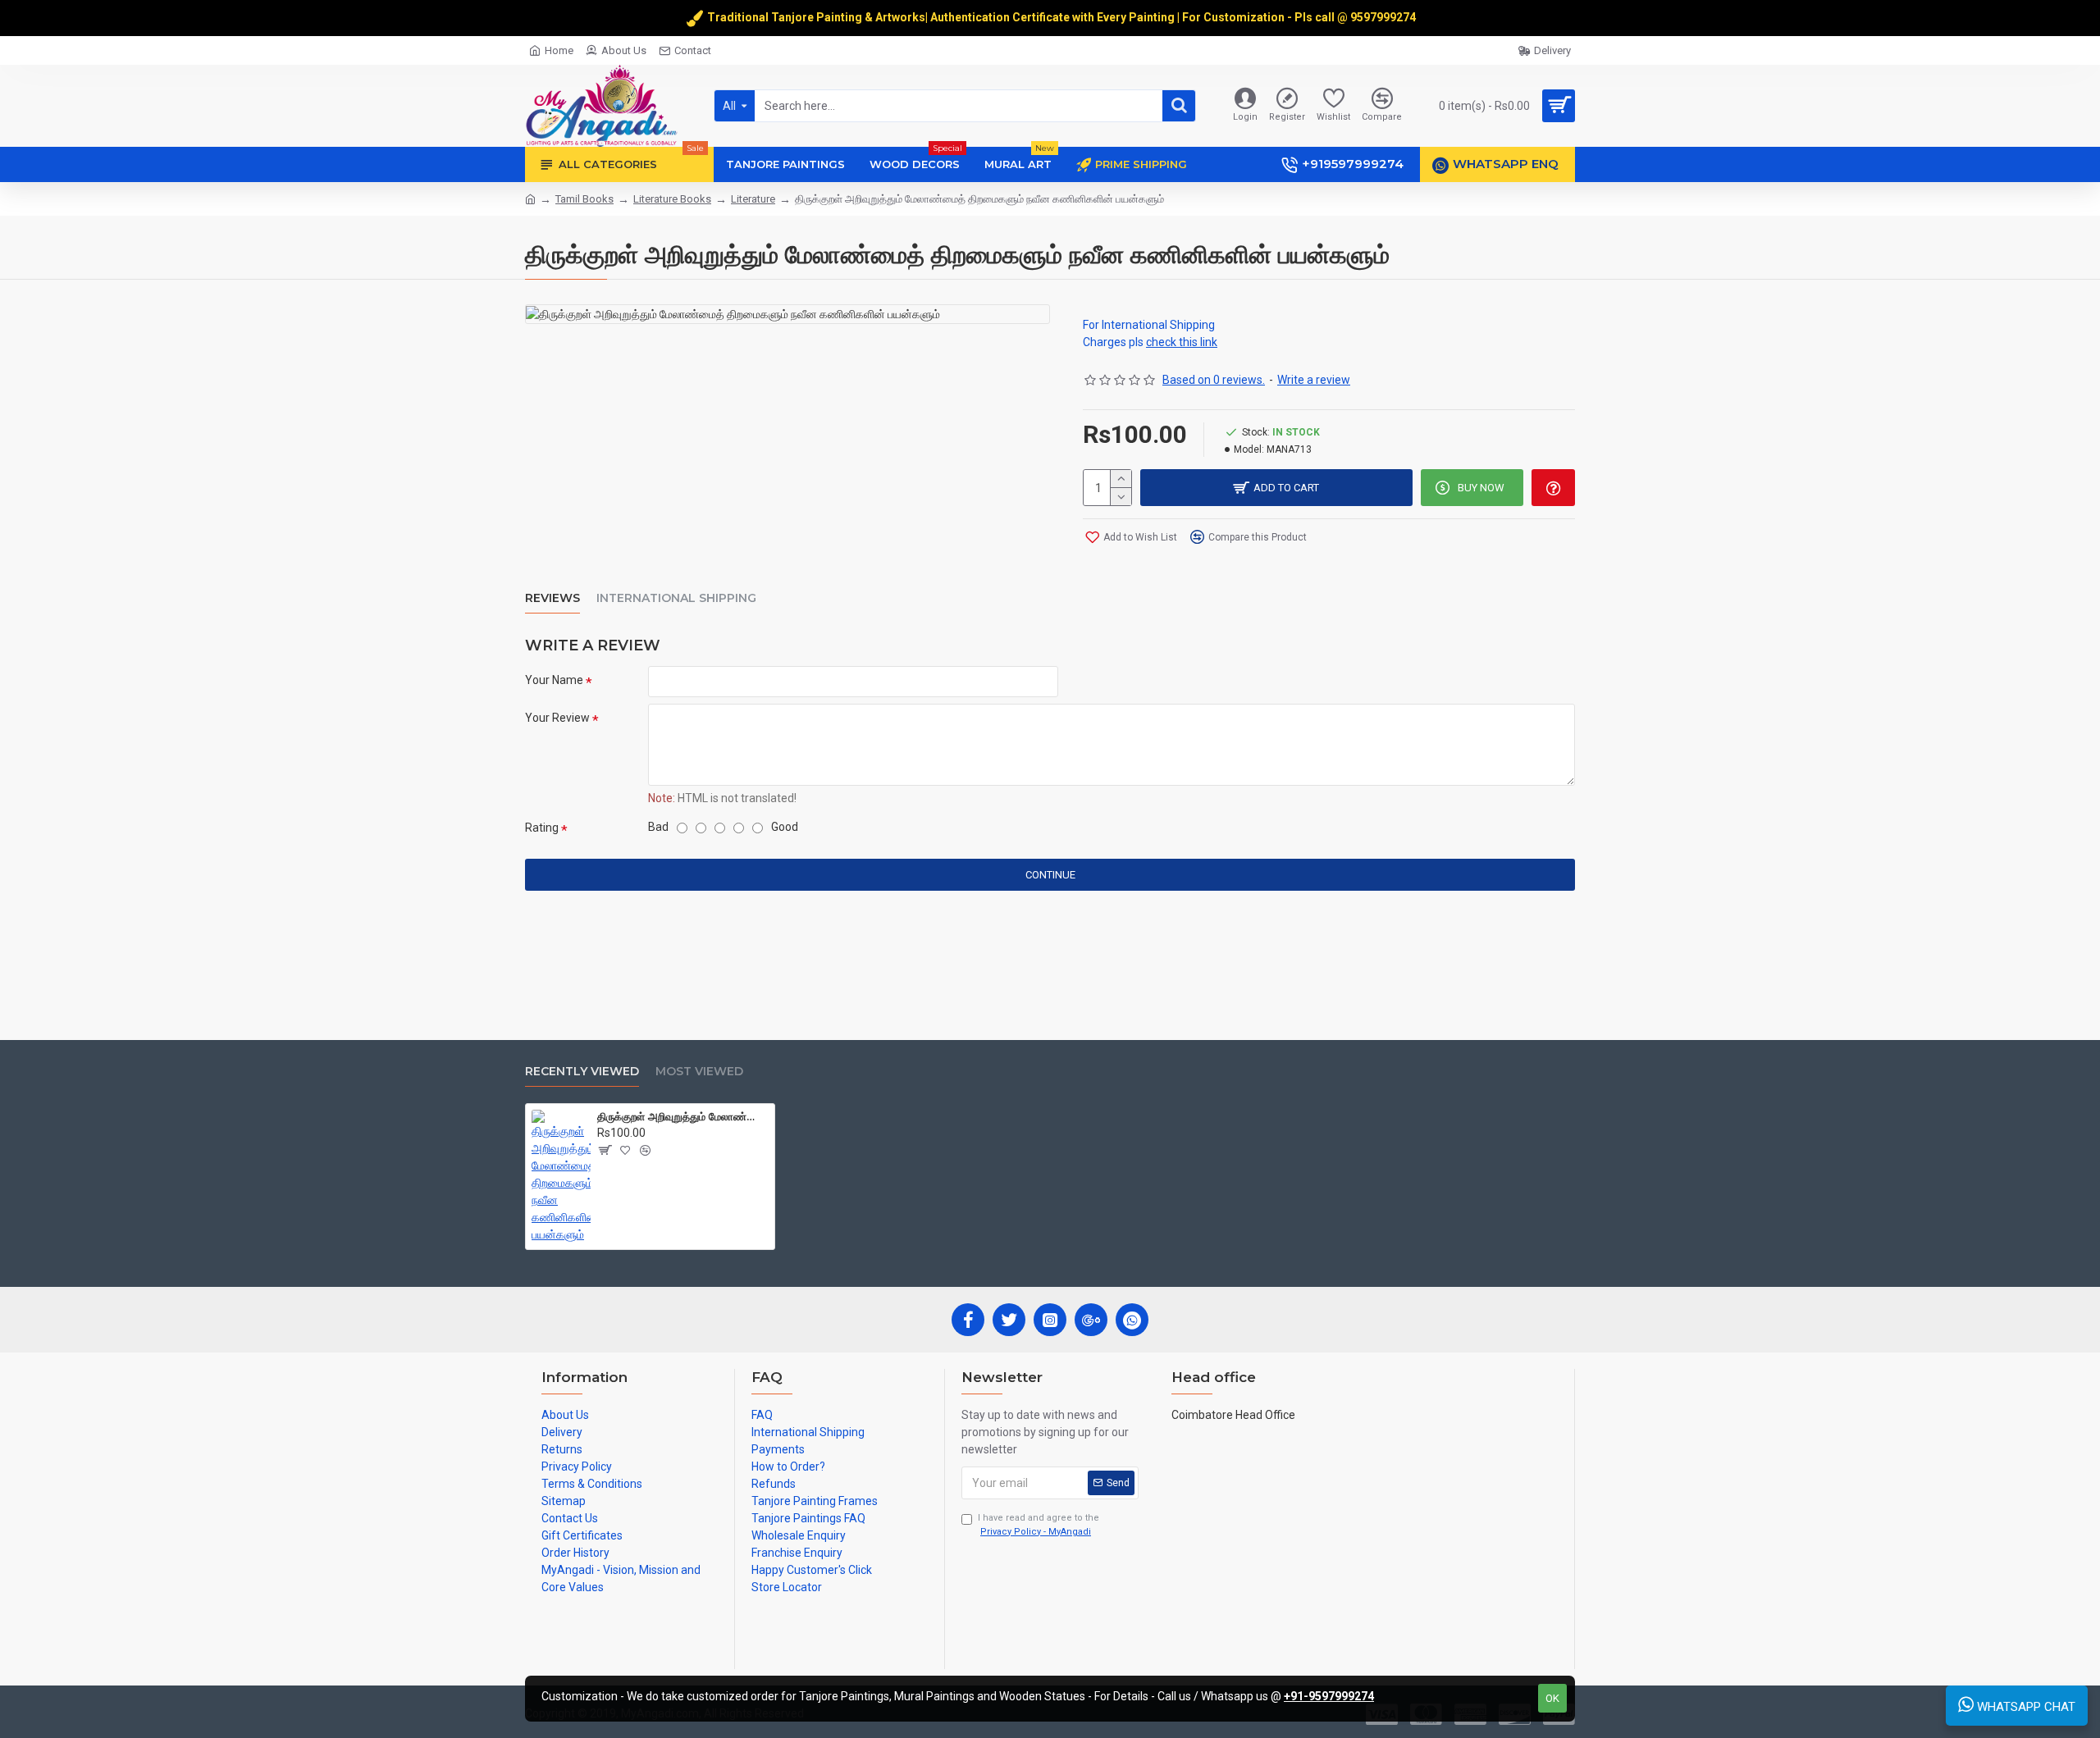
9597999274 (1384, 17)
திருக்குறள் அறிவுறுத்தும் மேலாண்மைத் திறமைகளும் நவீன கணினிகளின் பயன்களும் (683, 1116)
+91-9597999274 (1329, 1696)
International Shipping (676, 598)
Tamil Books (584, 199)
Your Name (554, 680)
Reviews (552, 598)
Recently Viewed (582, 1072)
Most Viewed (699, 1072)
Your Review (557, 718)
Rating (542, 828)
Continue (1050, 875)
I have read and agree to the (1039, 1525)
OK (1552, 1698)
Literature (753, 199)
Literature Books (672, 199)
